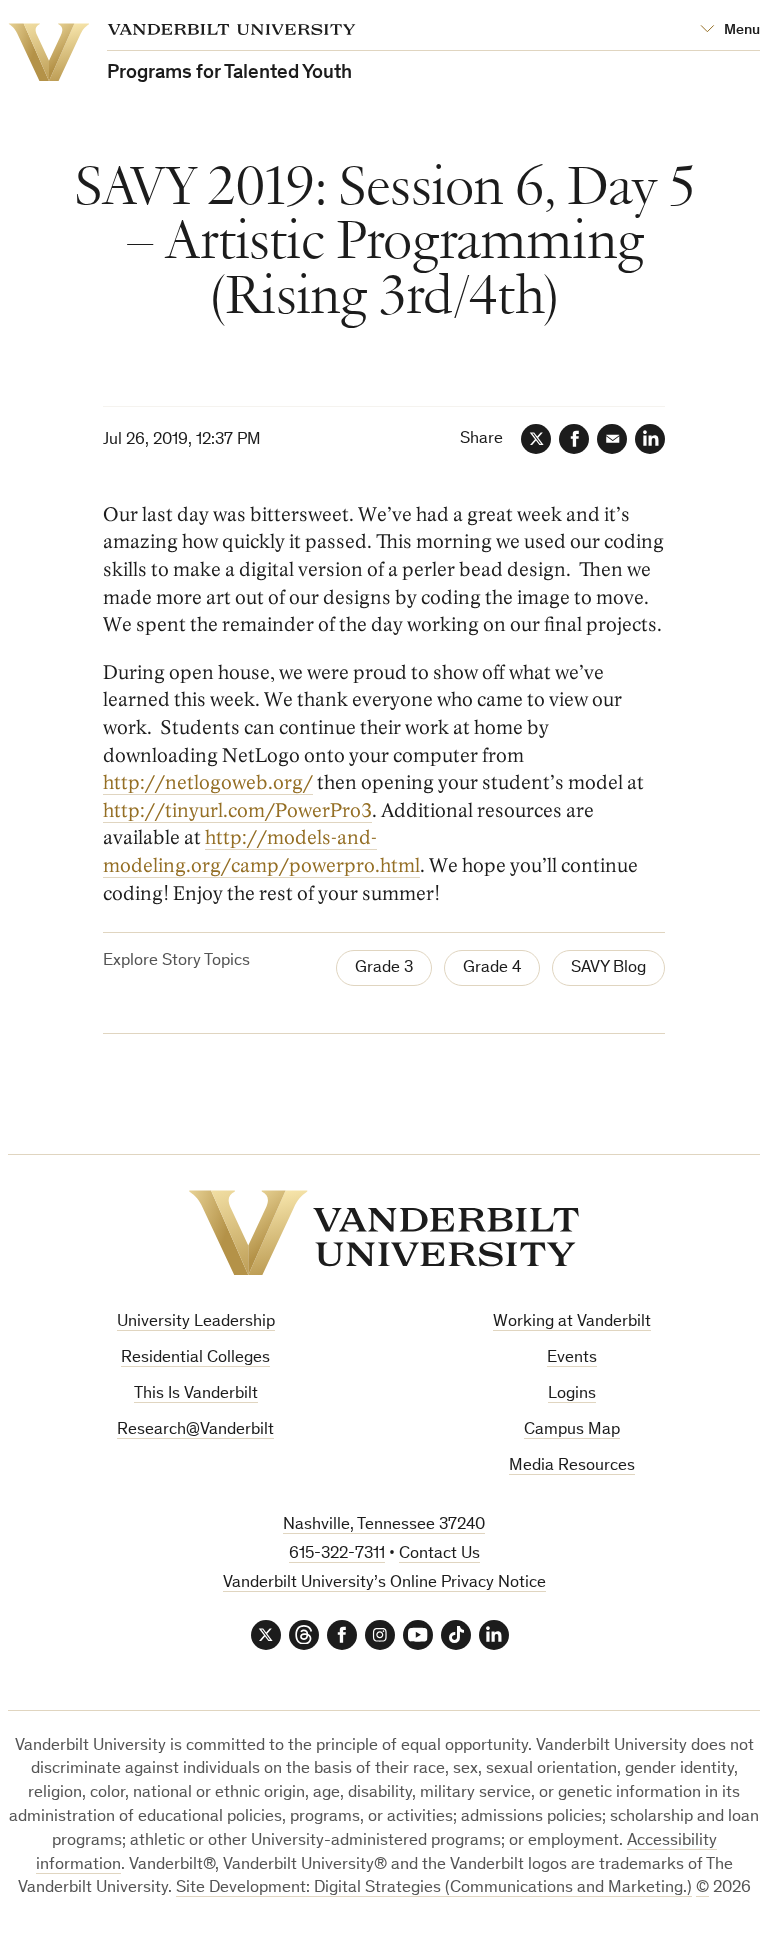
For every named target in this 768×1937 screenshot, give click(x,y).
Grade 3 (384, 968)
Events (572, 1358)
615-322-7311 (337, 1554)
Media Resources (572, 1466)
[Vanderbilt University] (384, 1233)
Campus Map (572, 1430)
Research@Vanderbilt (195, 1430)
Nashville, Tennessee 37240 (384, 1525)
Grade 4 (492, 968)
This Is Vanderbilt (196, 1394)
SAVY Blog (608, 968)
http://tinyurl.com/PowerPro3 (237, 811)
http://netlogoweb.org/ (208, 783)
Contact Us (439, 1554)
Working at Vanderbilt (572, 1322)
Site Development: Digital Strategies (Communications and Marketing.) (434, 1888)
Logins (572, 1394)
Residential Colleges (195, 1358)
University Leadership (196, 1322)
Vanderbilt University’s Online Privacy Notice (384, 1583)
